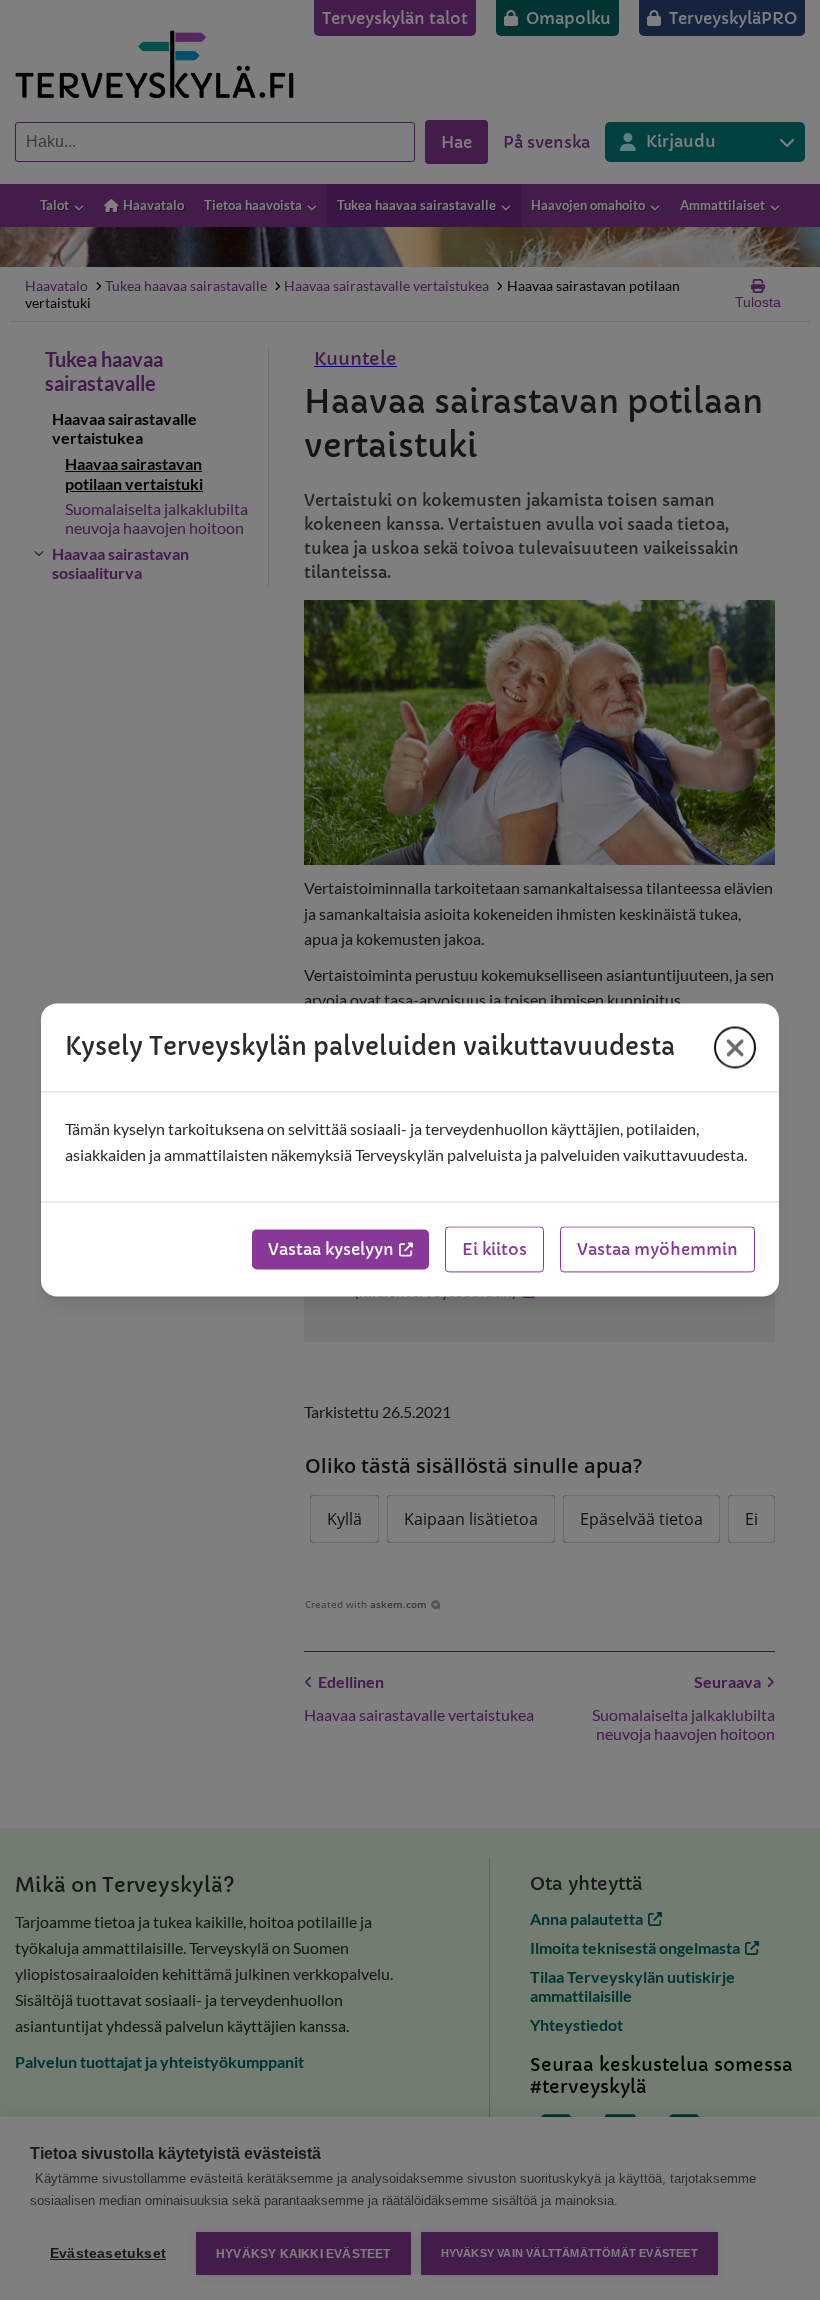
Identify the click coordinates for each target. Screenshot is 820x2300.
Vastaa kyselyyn (331, 1250)
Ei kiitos (494, 1250)
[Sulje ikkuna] (735, 1047)
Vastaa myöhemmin (657, 1250)
